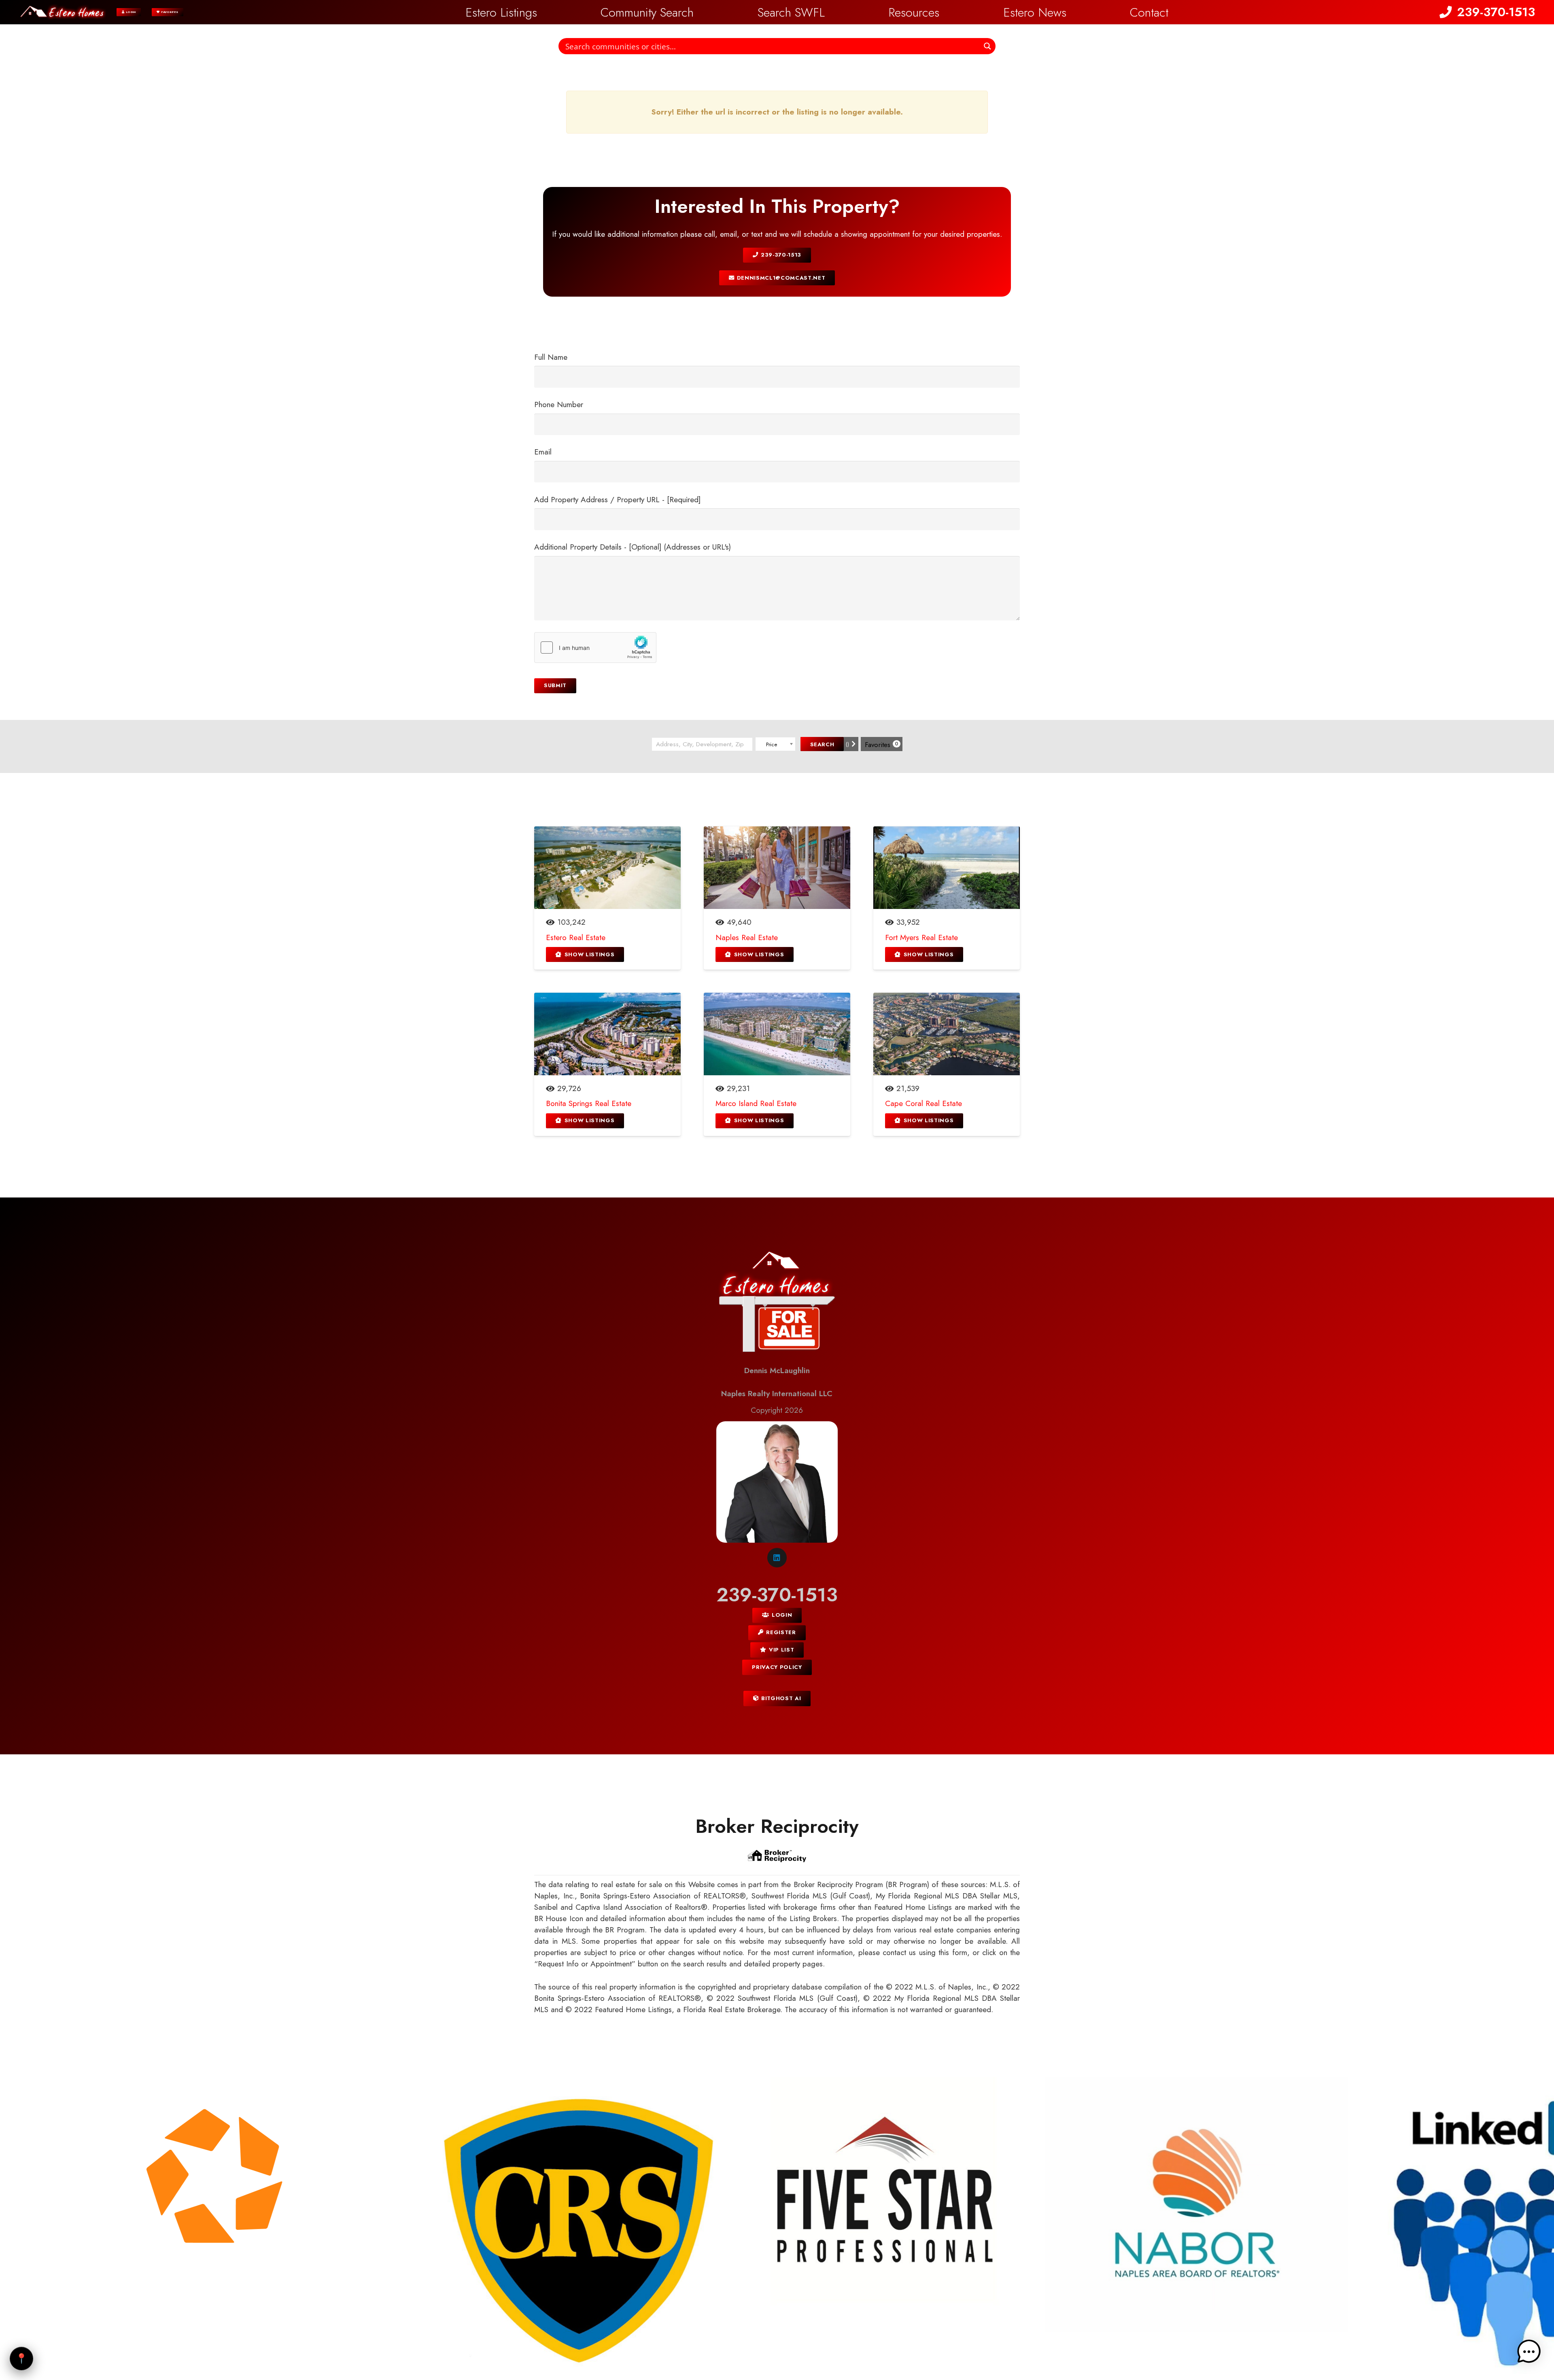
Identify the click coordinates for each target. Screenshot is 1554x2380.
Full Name (551, 357)
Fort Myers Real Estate (921, 937)
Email (543, 452)
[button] (836, 12)
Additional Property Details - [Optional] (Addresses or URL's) (633, 547)
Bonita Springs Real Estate (589, 1103)
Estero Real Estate (576, 937)
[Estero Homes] (63, 12)
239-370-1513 (777, 1595)
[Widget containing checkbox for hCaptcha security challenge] (595, 648)
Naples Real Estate (747, 937)
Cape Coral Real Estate (923, 1103)
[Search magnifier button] (987, 46)
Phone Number (559, 404)
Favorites (882, 745)
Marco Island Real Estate (756, 1103)
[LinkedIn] (777, 1558)
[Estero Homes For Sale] (777, 1304)
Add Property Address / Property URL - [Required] (617, 500)
